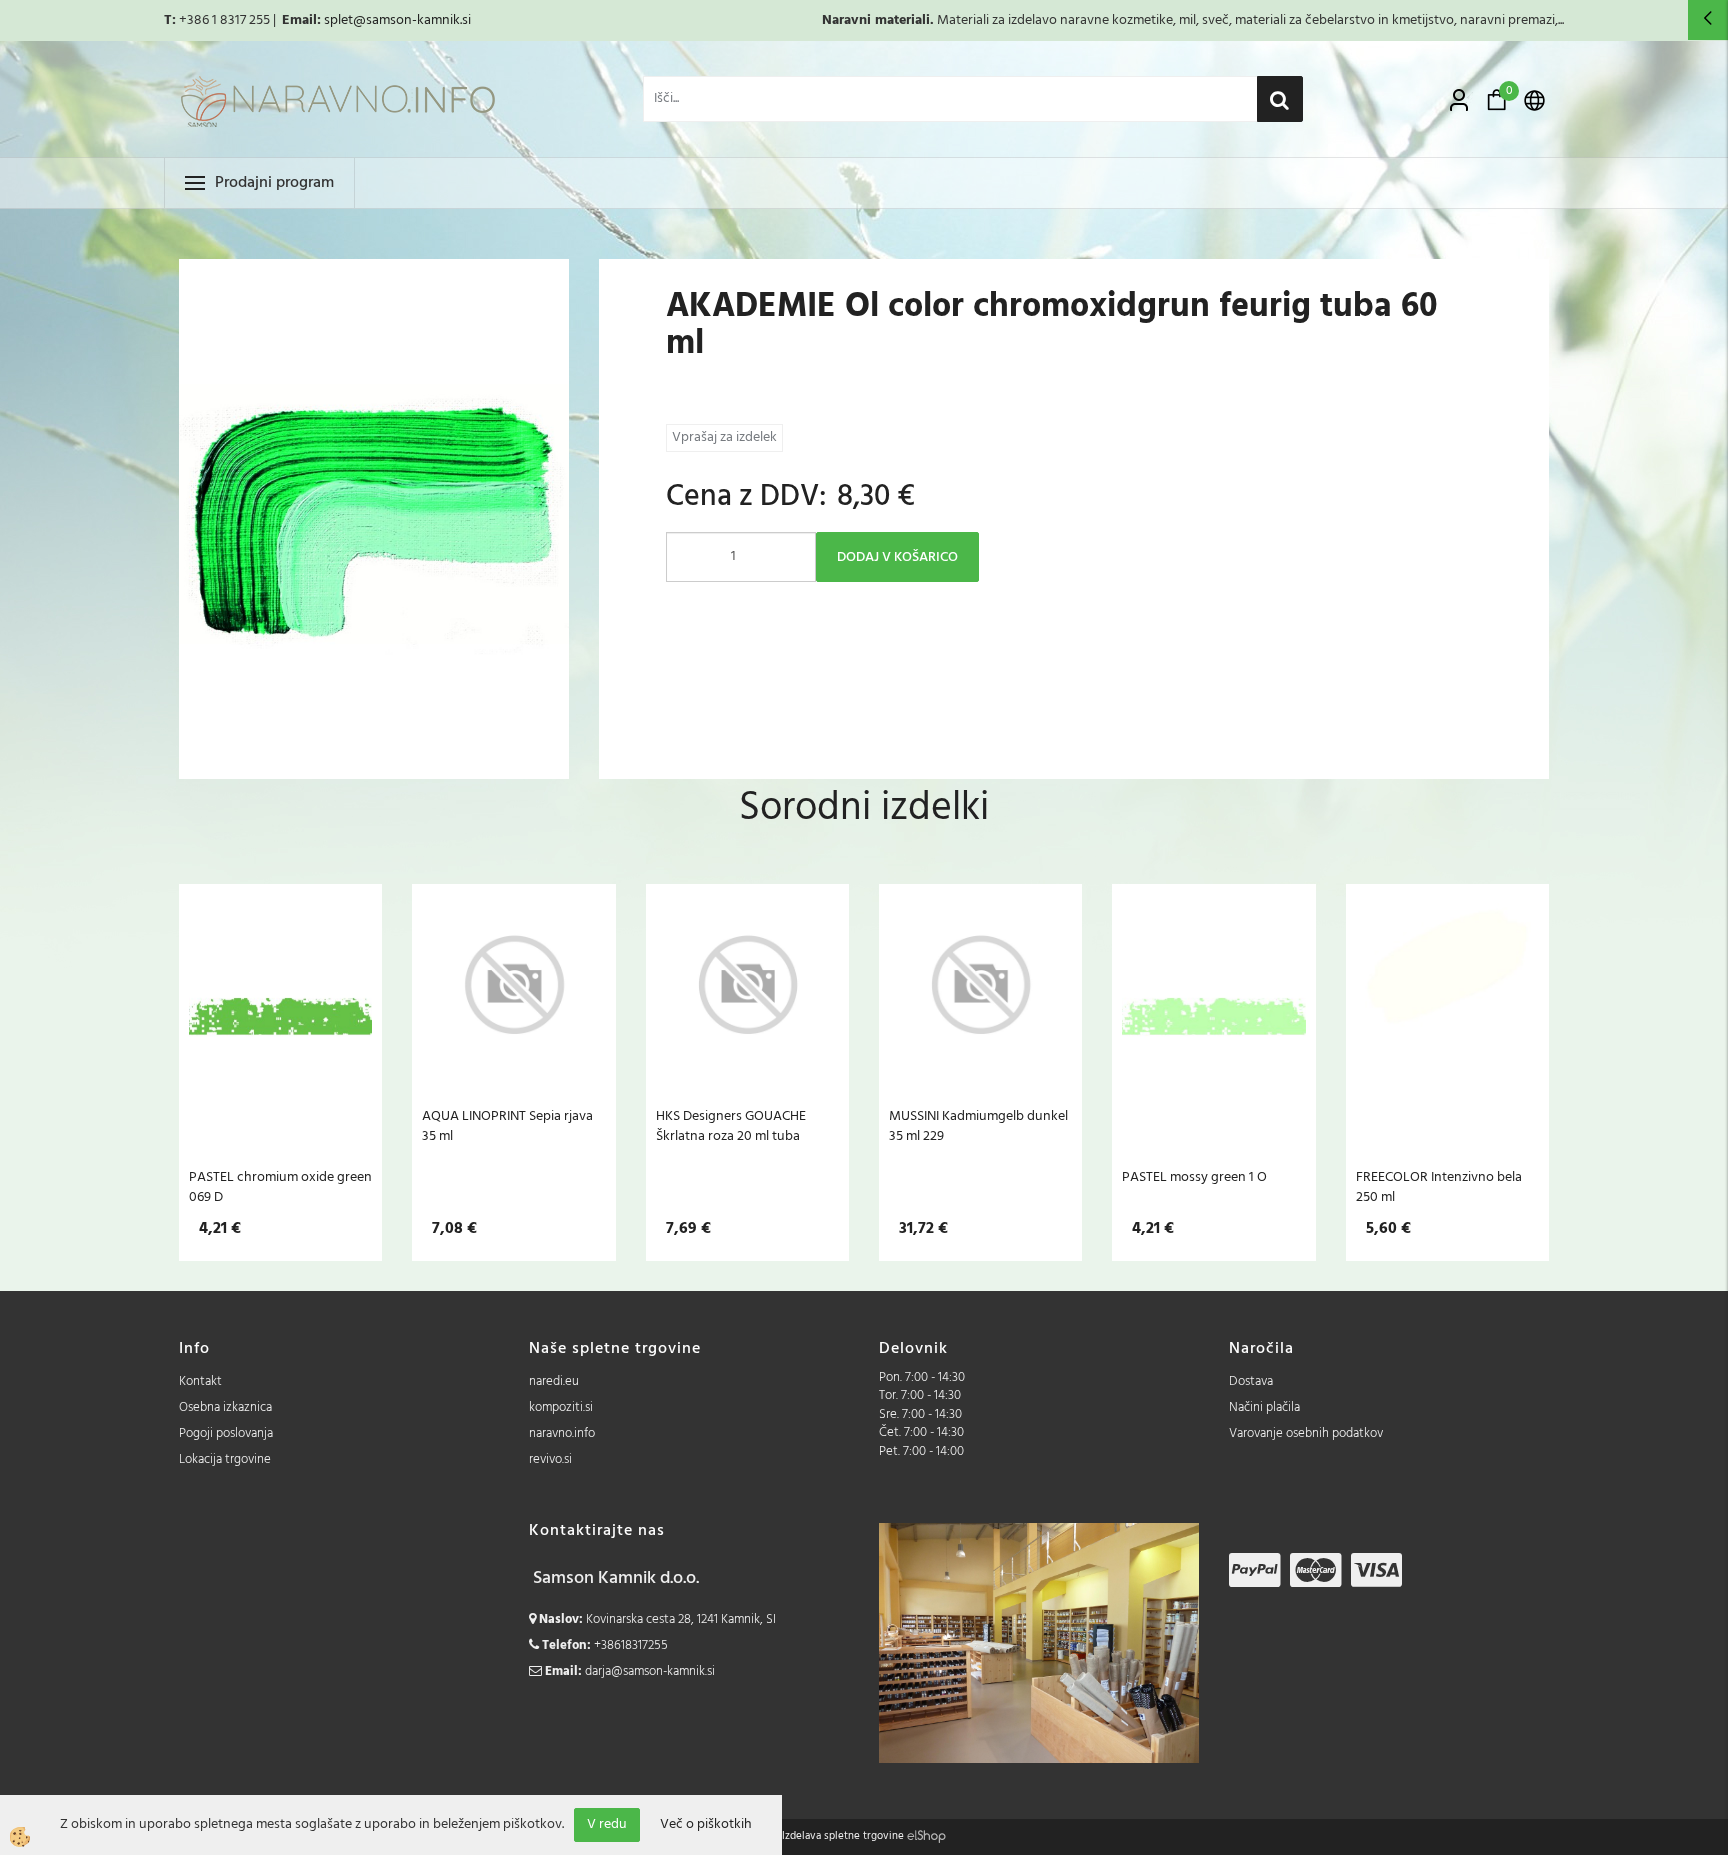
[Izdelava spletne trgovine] (926, 1836)
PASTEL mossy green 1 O (1194, 1177)
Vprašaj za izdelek (724, 437)
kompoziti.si (561, 1407)
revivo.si (550, 1459)
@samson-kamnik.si (412, 20)
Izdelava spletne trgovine (843, 1836)
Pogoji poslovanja (226, 1433)
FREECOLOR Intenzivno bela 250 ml (1439, 1187)
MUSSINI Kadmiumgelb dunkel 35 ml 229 (978, 1126)
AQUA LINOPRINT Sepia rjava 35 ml (507, 1126)
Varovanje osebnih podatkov (1306, 1433)
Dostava (1251, 1381)
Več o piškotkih (706, 1825)
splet (338, 20)
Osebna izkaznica (225, 1407)
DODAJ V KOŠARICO (897, 557)
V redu (607, 1824)
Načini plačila (1264, 1407)
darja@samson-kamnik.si (650, 1671)
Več (281, 1016)
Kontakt (200, 1381)
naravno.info (562, 1433)
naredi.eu (554, 1381)
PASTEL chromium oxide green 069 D (280, 1187)
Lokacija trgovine (225, 1459)
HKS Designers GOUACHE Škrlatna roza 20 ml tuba (731, 1126)
